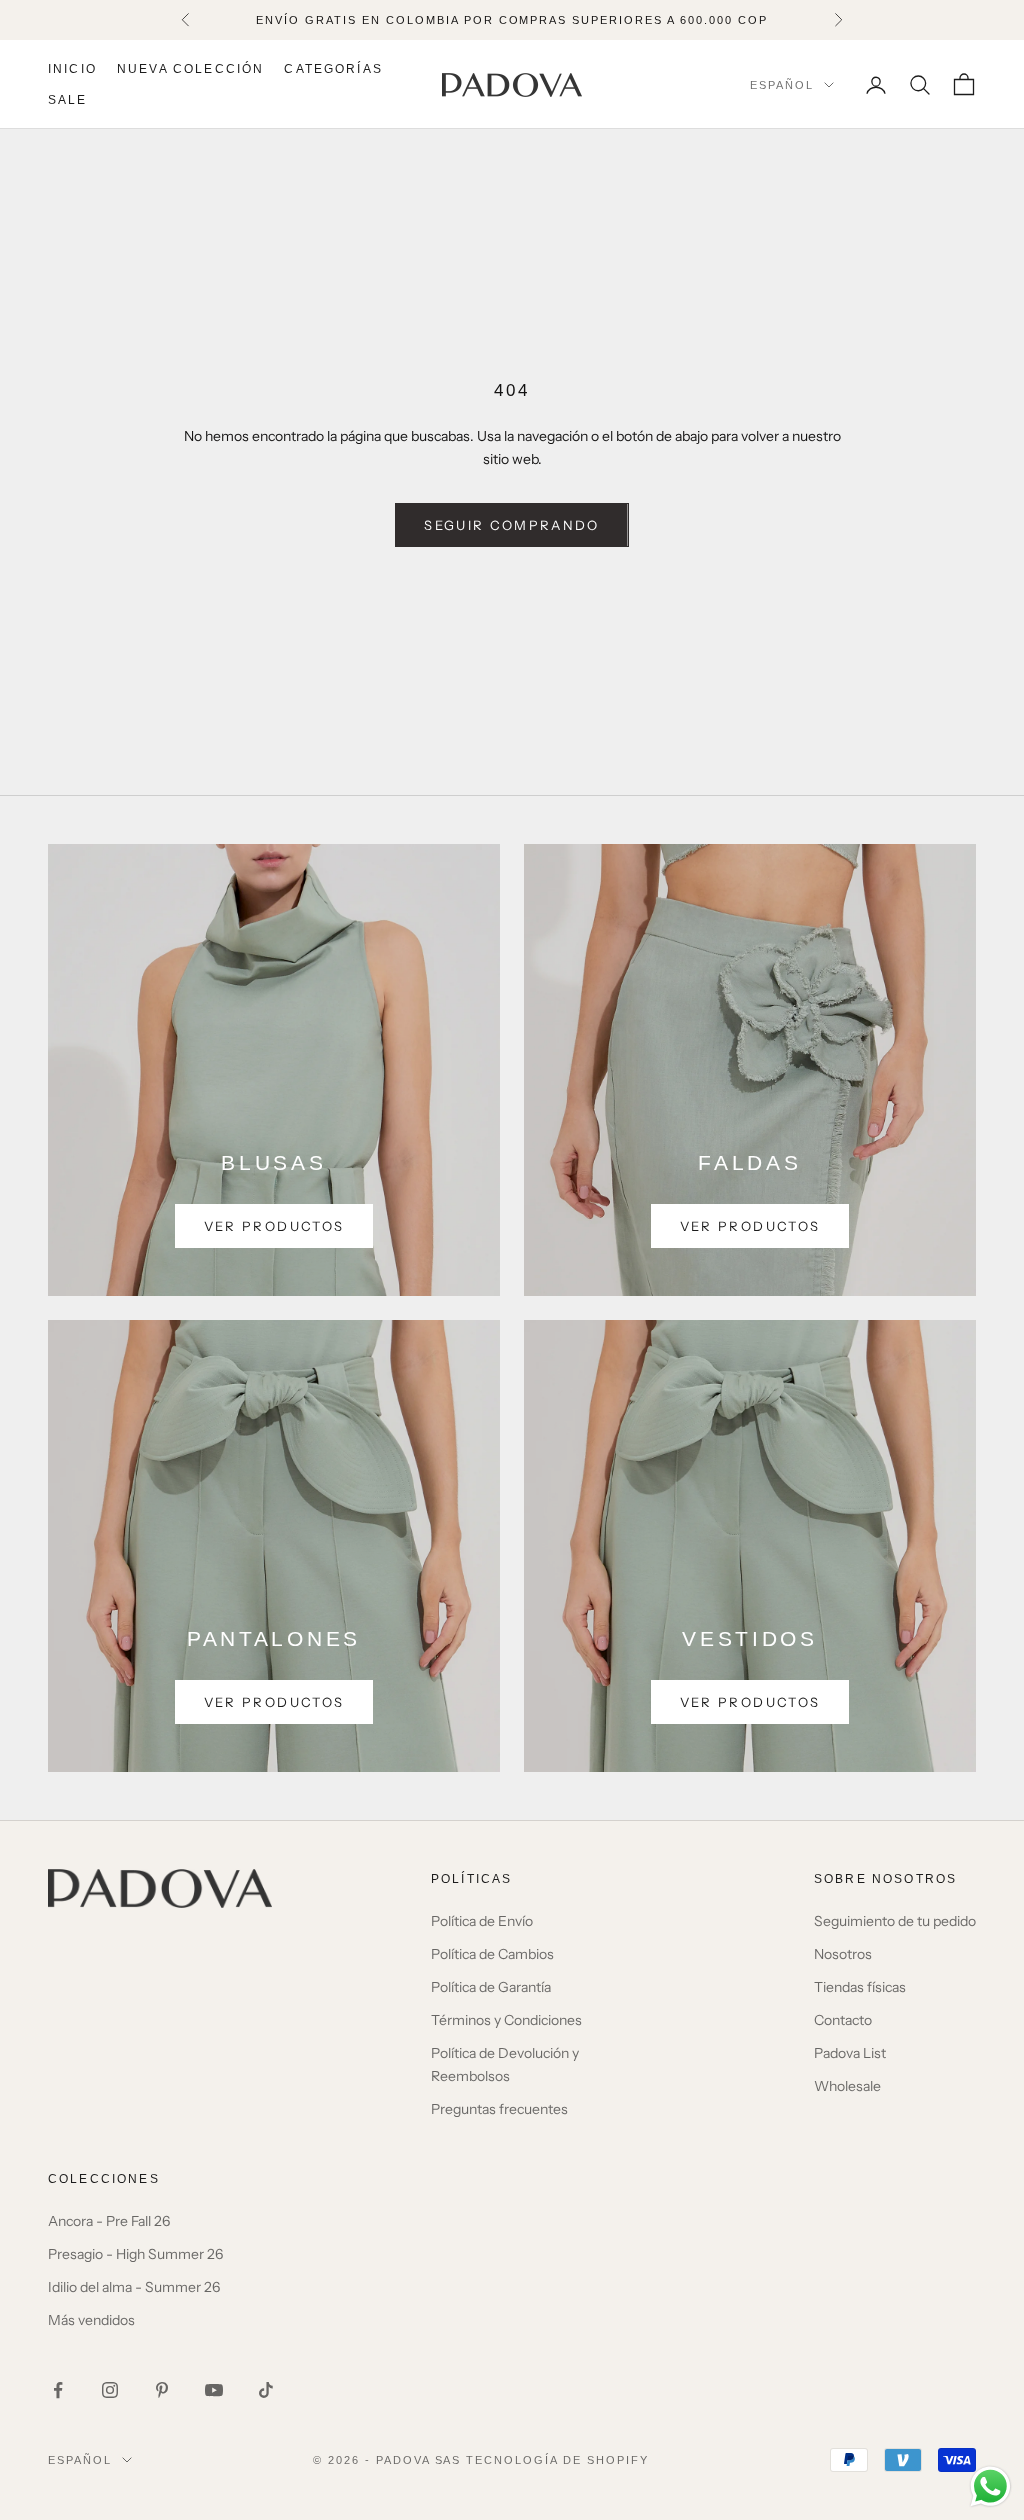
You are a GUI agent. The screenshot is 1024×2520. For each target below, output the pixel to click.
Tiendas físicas (860, 1987)
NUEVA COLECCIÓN (190, 69)
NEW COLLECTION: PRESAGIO (512, 20)
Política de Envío (482, 1921)
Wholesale (847, 2086)
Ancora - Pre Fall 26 (109, 2221)
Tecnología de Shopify (557, 2460)
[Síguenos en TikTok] (266, 2390)
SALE (68, 100)
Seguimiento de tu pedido (895, 1921)
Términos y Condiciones (506, 2020)
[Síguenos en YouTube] (214, 2390)
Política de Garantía (491, 1987)
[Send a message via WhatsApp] (990, 2486)
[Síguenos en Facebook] (58, 2390)
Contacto (843, 2020)
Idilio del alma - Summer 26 (134, 2287)
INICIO (72, 69)
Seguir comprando (511, 525)
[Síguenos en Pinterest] (162, 2390)
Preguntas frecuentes (499, 2109)
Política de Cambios (492, 1954)
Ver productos (274, 1226)
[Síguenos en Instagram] (110, 2390)
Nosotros (843, 1954)
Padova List (850, 2053)
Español (782, 85)
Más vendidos (91, 2320)
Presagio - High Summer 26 (135, 2254)
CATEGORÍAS (333, 69)
